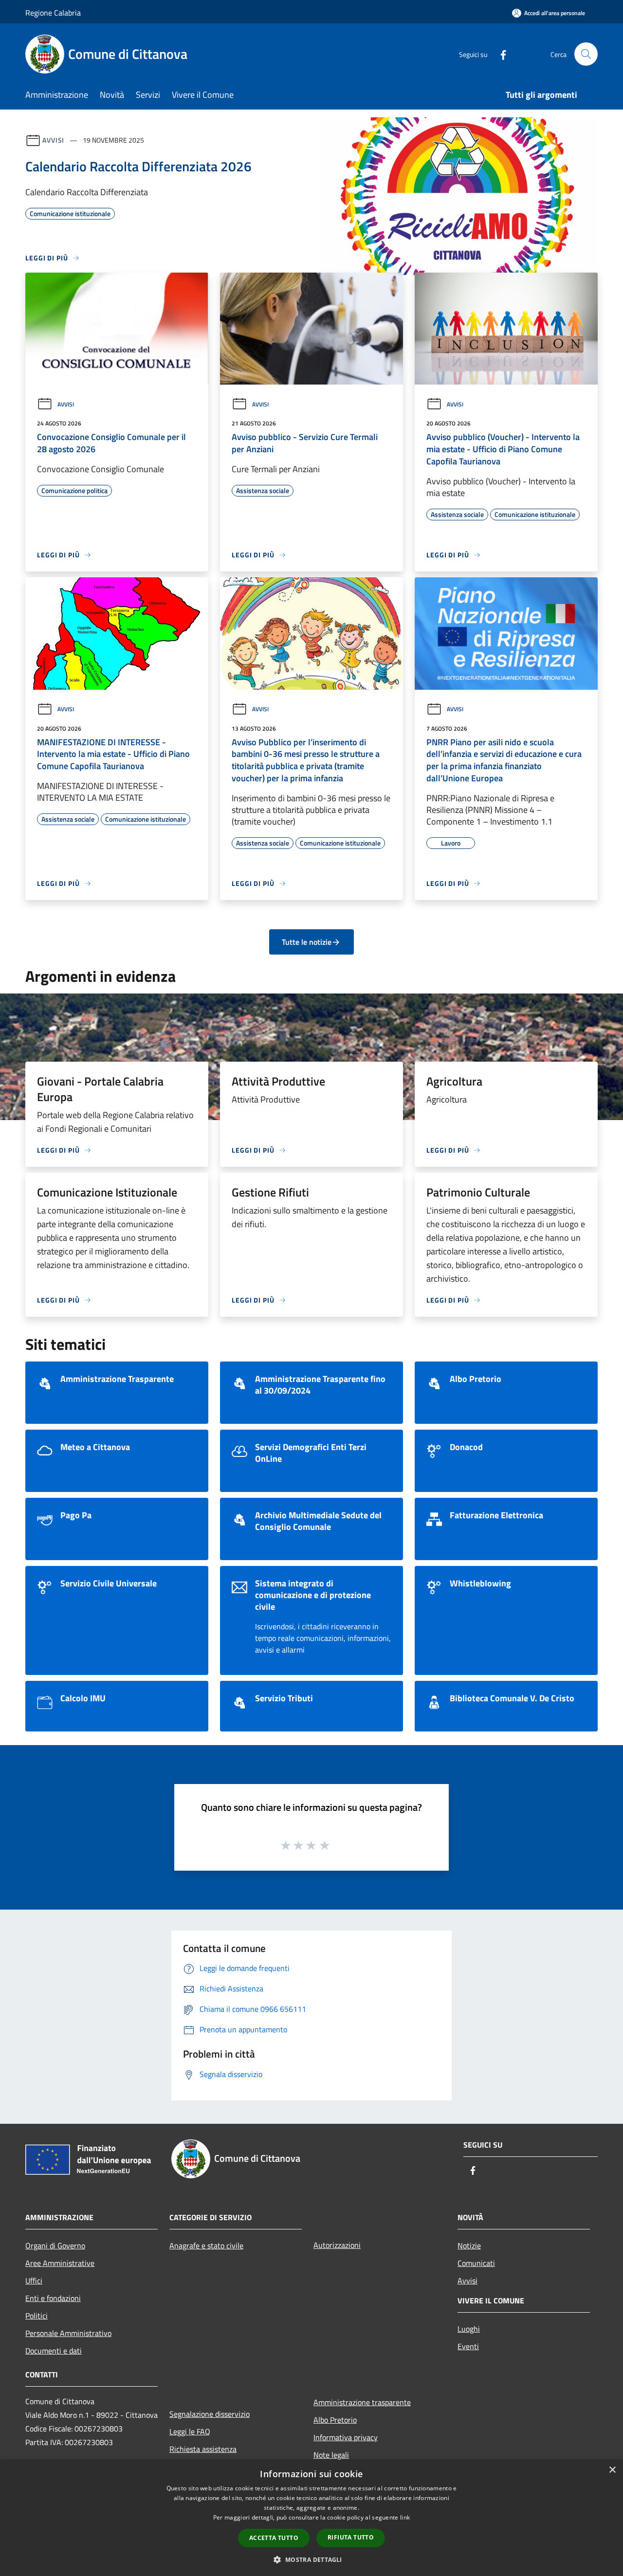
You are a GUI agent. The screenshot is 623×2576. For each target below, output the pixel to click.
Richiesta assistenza (203, 2449)
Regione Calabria (53, 13)
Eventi (468, 2346)
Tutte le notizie (307, 942)
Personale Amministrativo (68, 2333)
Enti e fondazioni (53, 2298)
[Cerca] (586, 54)
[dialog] (311, 2518)
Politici (37, 2316)
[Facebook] (499, 54)
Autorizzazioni (337, 2245)
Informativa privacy (346, 2437)
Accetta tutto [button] (274, 2538)
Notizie (469, 2245)
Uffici (34, 2281)
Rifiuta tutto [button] (351, 2537)
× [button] (612, 2470)
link (405, 2517)
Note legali (331, 2455)
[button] (311, 2559)
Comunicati (476, 2263)
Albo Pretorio (335, 2420)
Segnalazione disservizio (210, 2414)
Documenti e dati (54, 2351)
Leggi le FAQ (190, 2431)
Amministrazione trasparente (362, 2402)
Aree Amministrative (60, 2263)
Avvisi (53, 140)
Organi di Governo (55, 2245)
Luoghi (469, 2329)
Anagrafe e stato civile (206, 2245)
